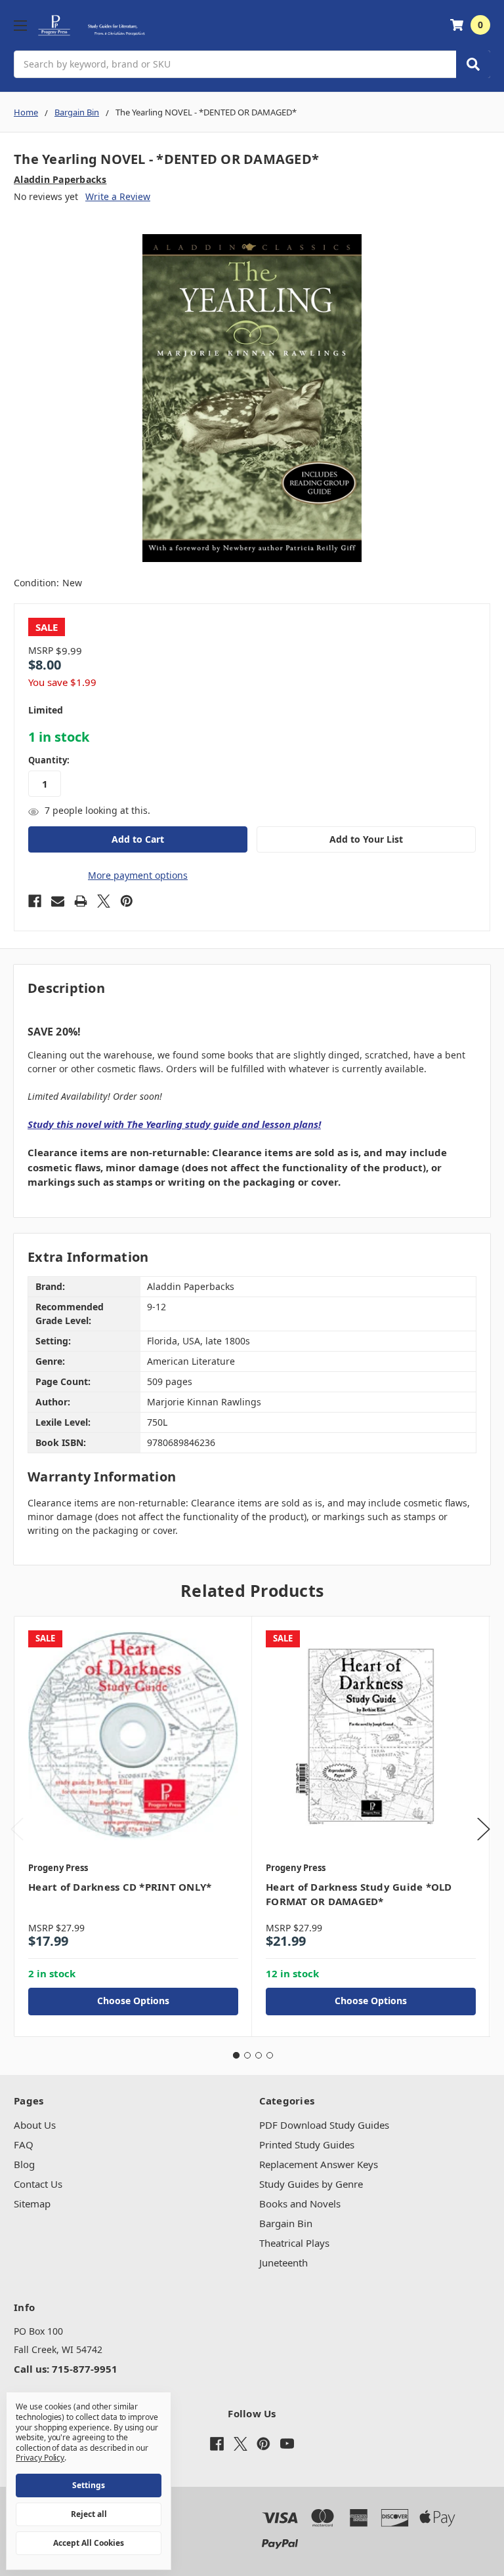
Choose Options (133, 2001)
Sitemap (32, 2204)
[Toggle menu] (20, 25)
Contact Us (38, 2184)
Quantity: (49, 760)
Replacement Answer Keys (319, 2164)
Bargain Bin (286, 2223)
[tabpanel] (133, 1826)
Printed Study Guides (307, 2144)
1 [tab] (236, 2055)
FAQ (24, 2144)
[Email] (58, 901)
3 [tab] (259, 2055)
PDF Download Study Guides (324, 2125)
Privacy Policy (40, 2458)
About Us (35, 2125)
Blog (24, 2164)
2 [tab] (247, 2055)
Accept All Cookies (89, 2543)
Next (484, 1829)
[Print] (81, 901)
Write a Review (118, 196)
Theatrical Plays (294, 2243)
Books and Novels (300, 2204)
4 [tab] (270, 2055)
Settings (89, 2485)
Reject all (89, 2514)
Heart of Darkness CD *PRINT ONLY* (120, 1887)
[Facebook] (35, 901)
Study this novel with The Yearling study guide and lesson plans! (174, 1124)
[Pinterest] (127, 901)
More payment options (138, 875)
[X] (104, 901)
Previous (17, 1829)
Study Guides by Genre (311, 2184)
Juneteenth (283, 2263)
